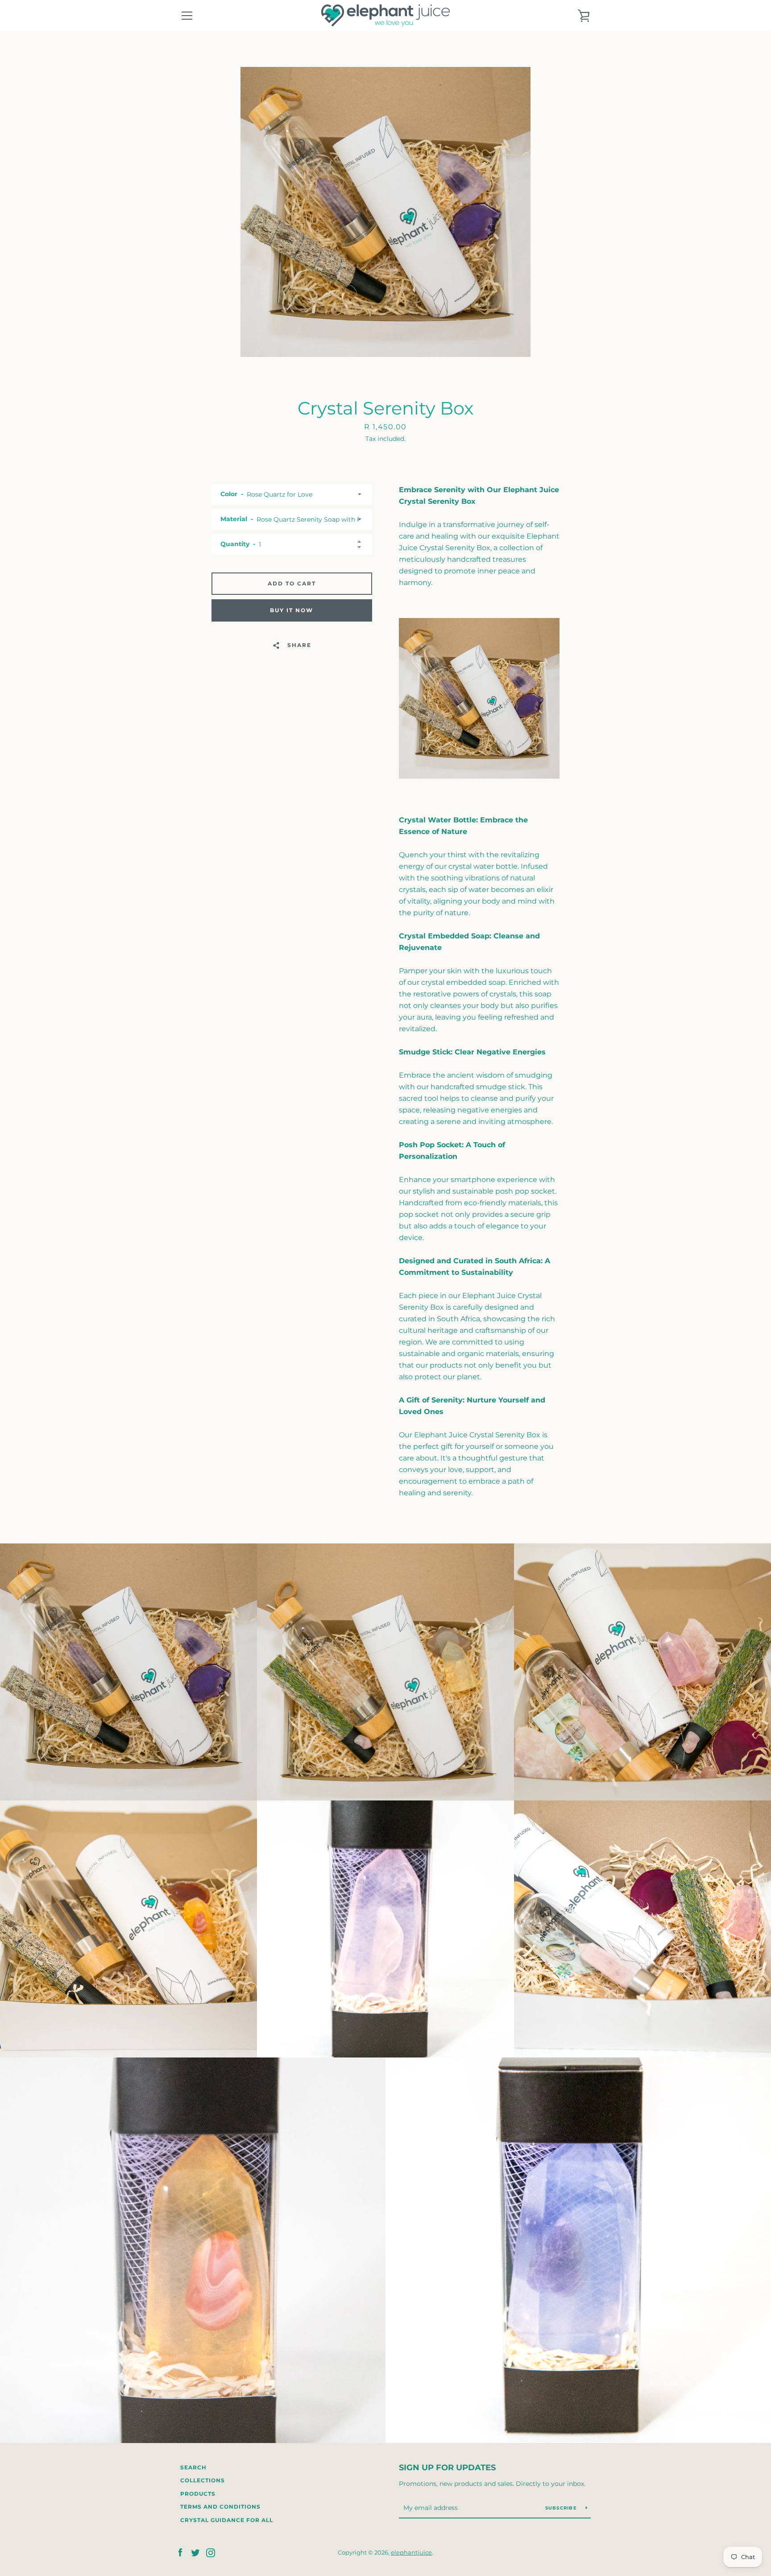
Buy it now (292, 610)
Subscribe (562, 2508)
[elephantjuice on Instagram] (211, 2552)
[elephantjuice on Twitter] (195, 2552)
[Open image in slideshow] (385, 212)
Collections (203, 2480)
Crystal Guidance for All (227, 2520)
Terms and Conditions (220, 2507)
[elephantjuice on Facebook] (180, 2552)
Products (198, 2494)
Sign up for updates (447, 2468)
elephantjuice (411, 2553)
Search (193, 2467)
